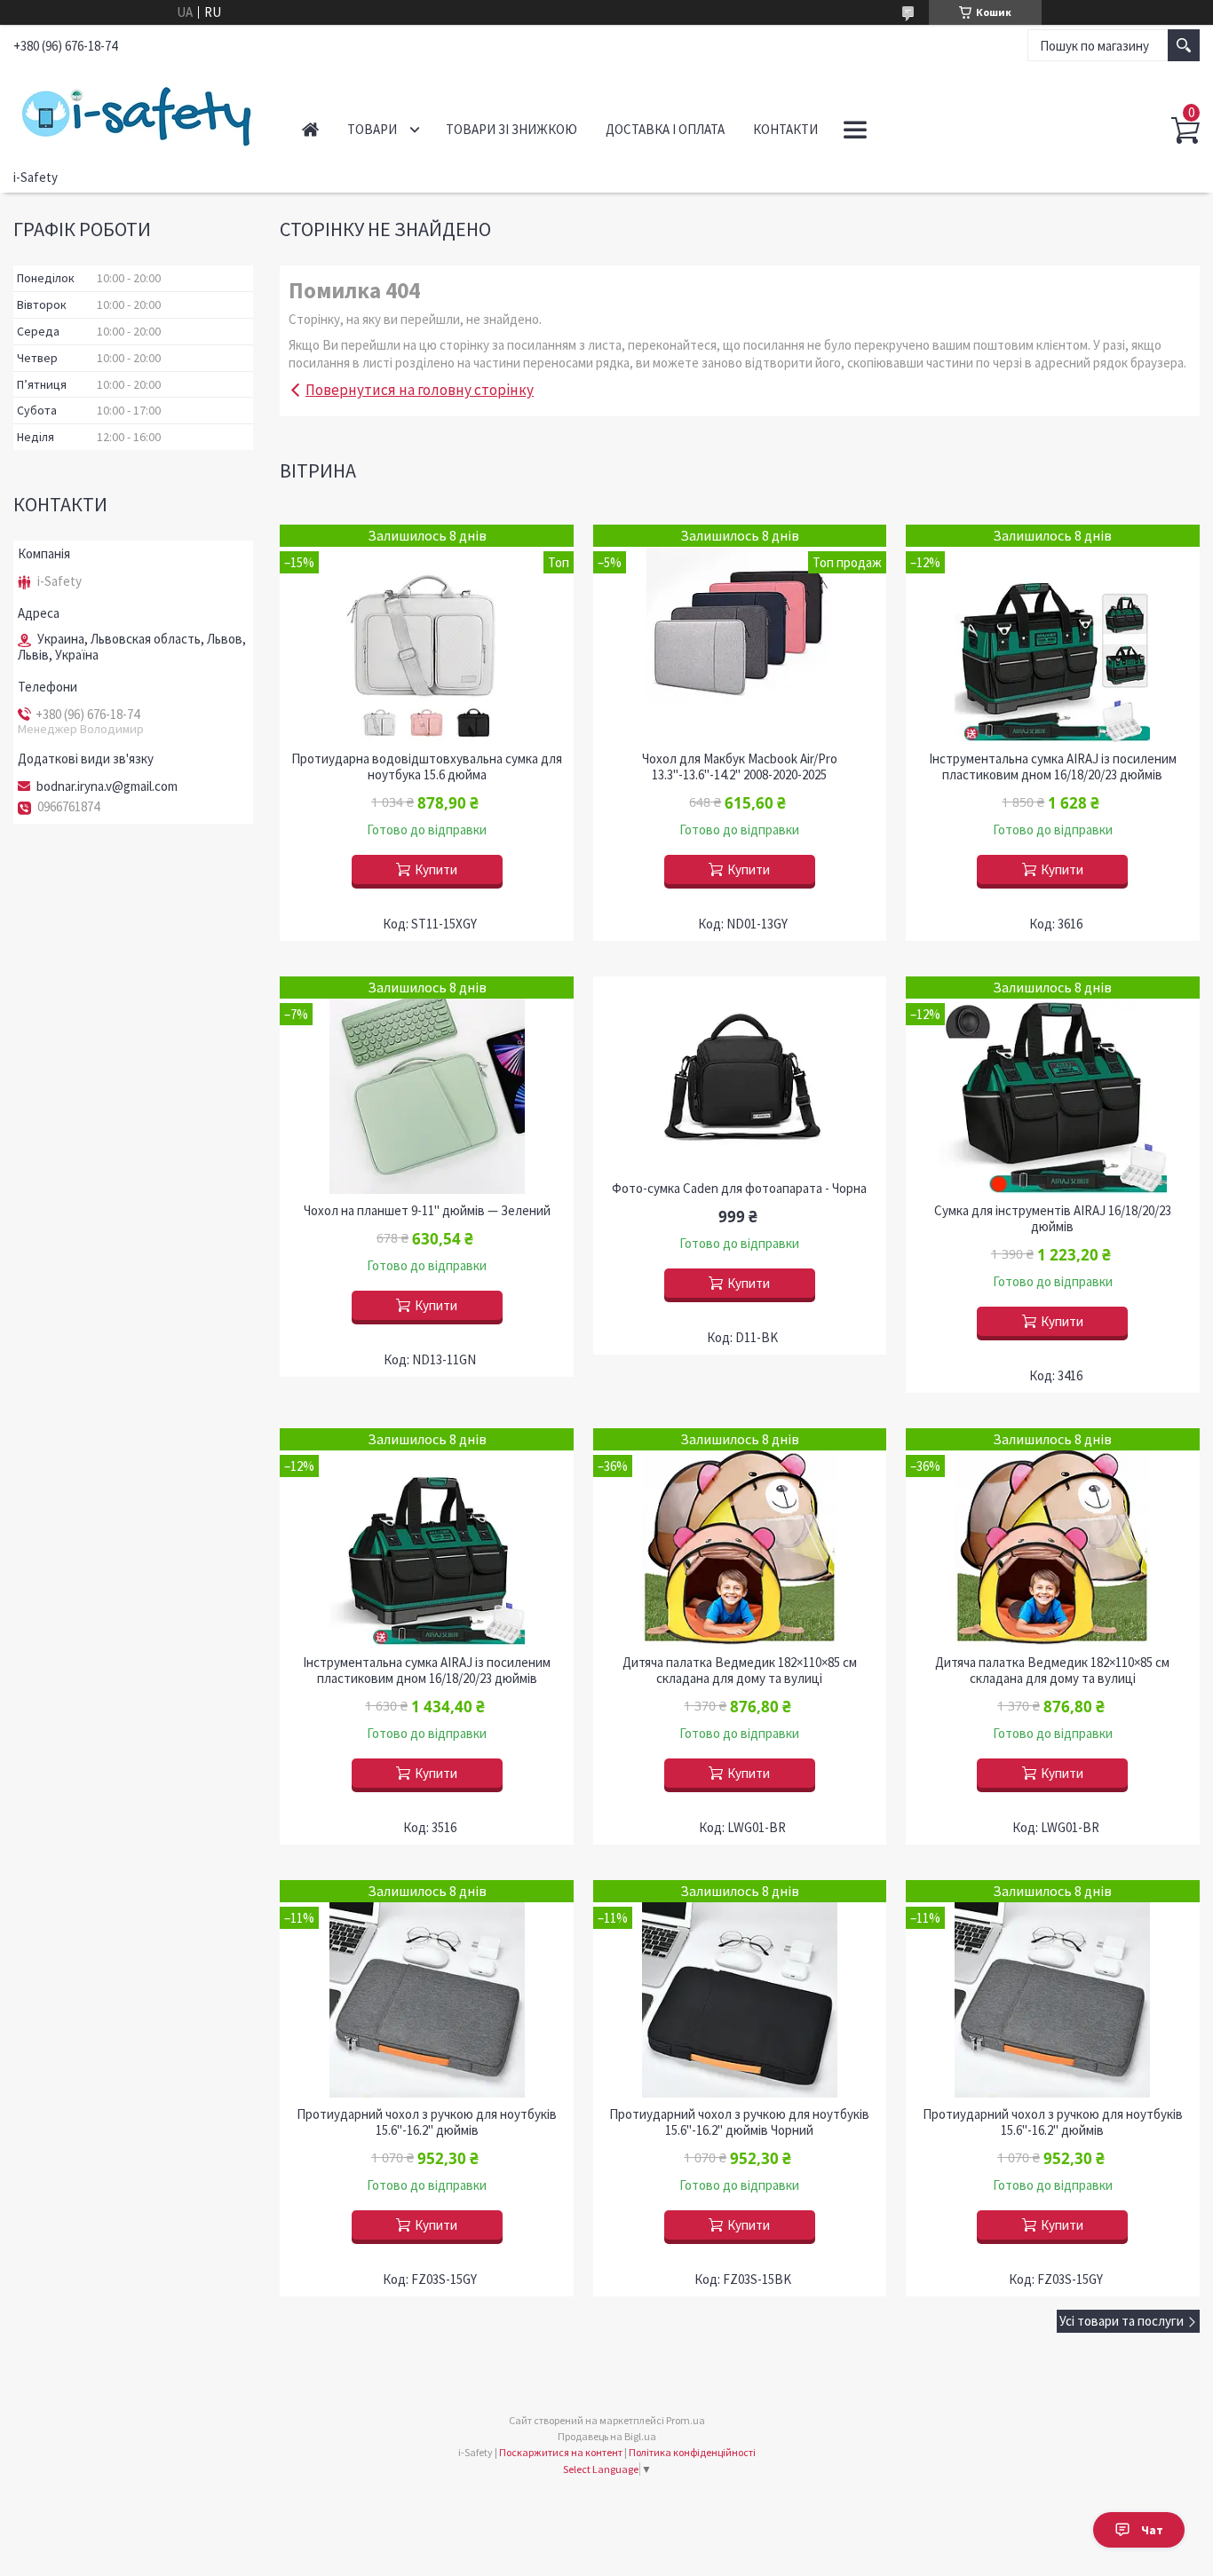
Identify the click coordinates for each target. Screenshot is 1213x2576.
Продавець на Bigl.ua (607, 2436)
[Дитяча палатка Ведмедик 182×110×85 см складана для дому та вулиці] (740, 1537)
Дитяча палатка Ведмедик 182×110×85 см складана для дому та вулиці (740, 1671)
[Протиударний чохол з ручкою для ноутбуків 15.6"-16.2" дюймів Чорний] (740, 1989)
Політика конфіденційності (692, 2452)
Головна (310, 129)
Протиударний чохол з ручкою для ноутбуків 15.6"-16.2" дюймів (427, 2122)
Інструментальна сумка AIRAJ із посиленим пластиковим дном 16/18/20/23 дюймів (1053, 767)
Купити (436, 869)
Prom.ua (686, 2420)
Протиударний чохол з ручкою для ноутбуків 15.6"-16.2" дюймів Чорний (739, 2122)
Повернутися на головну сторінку (420, 390)
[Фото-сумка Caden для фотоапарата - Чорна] (740, 1074)
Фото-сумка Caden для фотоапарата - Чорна (739, 1189)
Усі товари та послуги (1122, 2321)
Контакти (785, 129)
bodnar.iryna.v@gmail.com (107, 786)
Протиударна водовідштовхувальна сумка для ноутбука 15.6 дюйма (427, 767)
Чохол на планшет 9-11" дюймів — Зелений (427, 1211)
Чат (1152, 2530)
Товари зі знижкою (511, 129)
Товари (372, 129)
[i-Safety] (138, 114)
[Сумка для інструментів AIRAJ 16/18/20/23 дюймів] (1053, 1085)
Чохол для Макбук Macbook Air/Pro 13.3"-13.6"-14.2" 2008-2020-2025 (740, 767)
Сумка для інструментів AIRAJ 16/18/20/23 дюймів (1053, 1219)
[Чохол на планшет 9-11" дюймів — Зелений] (427, 1085)
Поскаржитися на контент (561, 2452)
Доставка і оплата (665, 129)
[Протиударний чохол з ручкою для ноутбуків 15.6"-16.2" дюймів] (427, 1989)
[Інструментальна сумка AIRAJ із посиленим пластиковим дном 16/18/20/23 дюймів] (1053, 633)
